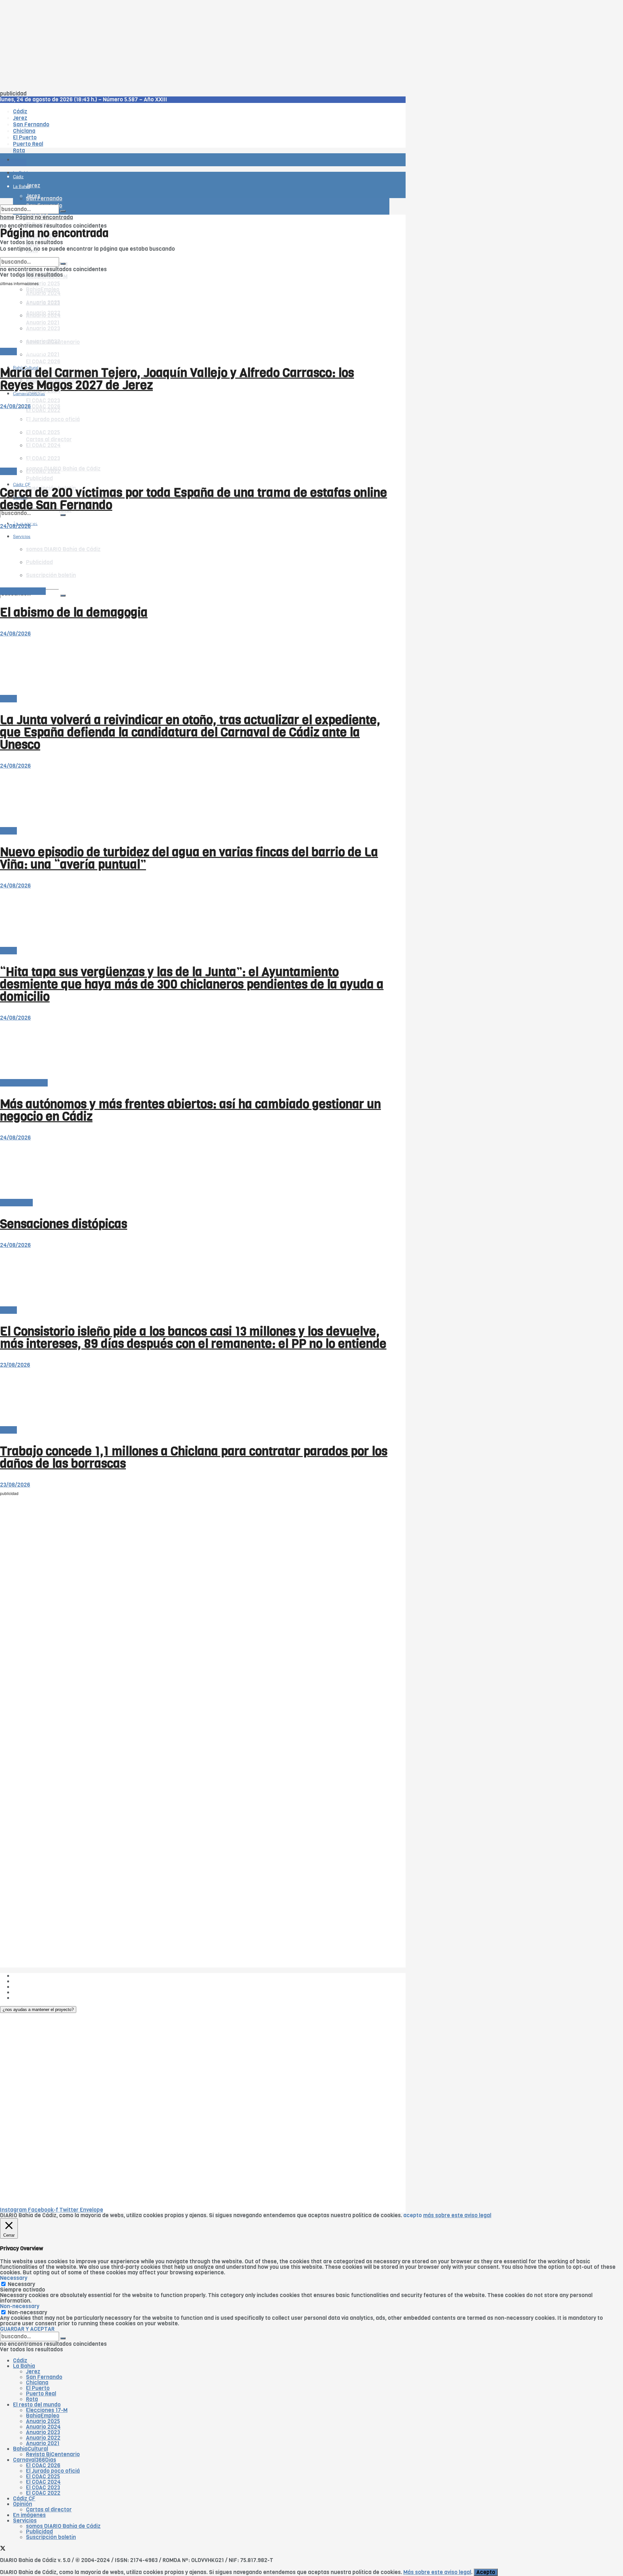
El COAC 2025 (43, 2476)
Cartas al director (23, 591)
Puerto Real (41, 2394)
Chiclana (37, 2383)
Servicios (25, 2521)
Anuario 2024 (43, 2427)
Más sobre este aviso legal (437, 2572)
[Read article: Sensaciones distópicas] (195, 1170)
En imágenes (29, 2515)
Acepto (486, 2572)
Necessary (21, 2284)
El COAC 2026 (43, 362)
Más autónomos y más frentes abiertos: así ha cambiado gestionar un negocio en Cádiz (190, 1110)
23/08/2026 (15, 1365)
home (7, 217)
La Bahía (24, 2366)
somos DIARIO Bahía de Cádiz (63, 469)
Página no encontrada (44, 217)
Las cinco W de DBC (38, 1981)
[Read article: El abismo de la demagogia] (195, 559)
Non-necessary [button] (20, 2306)
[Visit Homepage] (67, 142)
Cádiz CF (24, 2499)
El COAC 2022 (43, 2493)
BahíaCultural (31, 2449)
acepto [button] (413, 2215)
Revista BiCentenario (53, 2454)
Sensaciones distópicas (64, 1224)
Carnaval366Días (29, 352)
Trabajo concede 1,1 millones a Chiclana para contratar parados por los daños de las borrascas (194, 1457)
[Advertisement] (195, 45)
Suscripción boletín (51, 2537)
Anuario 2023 (43, 2432)
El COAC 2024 (43, 2482)
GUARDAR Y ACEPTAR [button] (27, 2329)
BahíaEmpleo (43, 2416)
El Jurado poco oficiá (53, 2471)
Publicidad (39, 478)
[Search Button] (63, 596)
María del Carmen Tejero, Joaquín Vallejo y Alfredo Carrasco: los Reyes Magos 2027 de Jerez (177, 379)
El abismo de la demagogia (74, 612)
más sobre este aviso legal (457, 2215)
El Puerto (38, 2388)
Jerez (33, 2372)
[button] (38, 2010)
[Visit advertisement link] (16, 179)
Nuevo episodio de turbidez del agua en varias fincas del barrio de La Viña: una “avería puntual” (189, 858)
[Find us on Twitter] (3, 2549)
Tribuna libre (16, 1203)
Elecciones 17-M (47, 2410)
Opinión (23, 2504)
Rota (32, 2399)
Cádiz (20, 2361)
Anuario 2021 (43, 2443)
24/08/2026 (15, 406)
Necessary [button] (14, 2278)
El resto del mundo (31, 254)
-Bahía (8, 352)
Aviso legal (27, 1992)
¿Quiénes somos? (36, 1976)
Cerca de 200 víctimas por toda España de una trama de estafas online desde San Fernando (194, 499)
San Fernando (44, 2377)
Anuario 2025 (43, 284)
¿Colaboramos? (33, 1998)
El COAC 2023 (43, 401)
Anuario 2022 (43, 2438)
